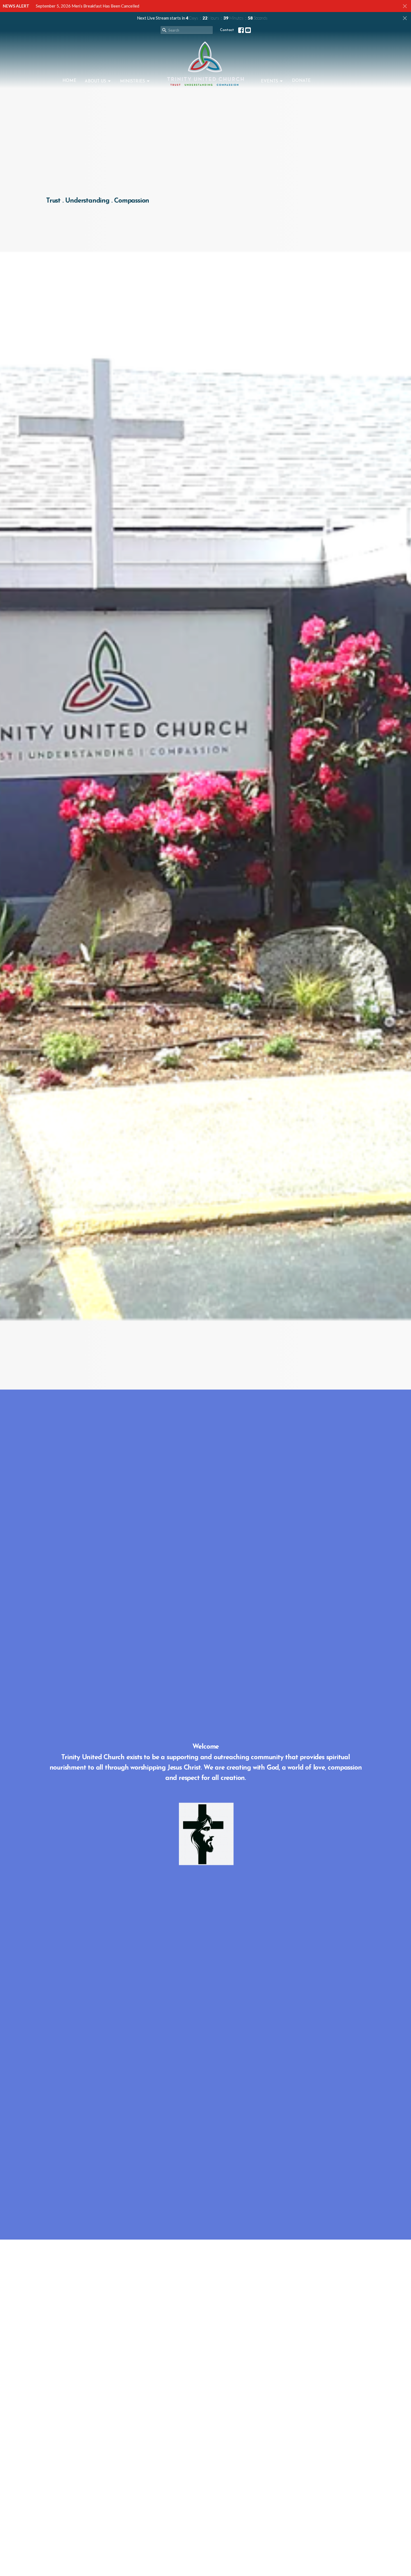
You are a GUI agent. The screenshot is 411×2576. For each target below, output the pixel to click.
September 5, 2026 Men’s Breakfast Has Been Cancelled (88, 6)
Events (269, 81)
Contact (227, 30)
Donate (301, 81)
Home (69, 81)
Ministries (132, 81)
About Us (95, 81)
